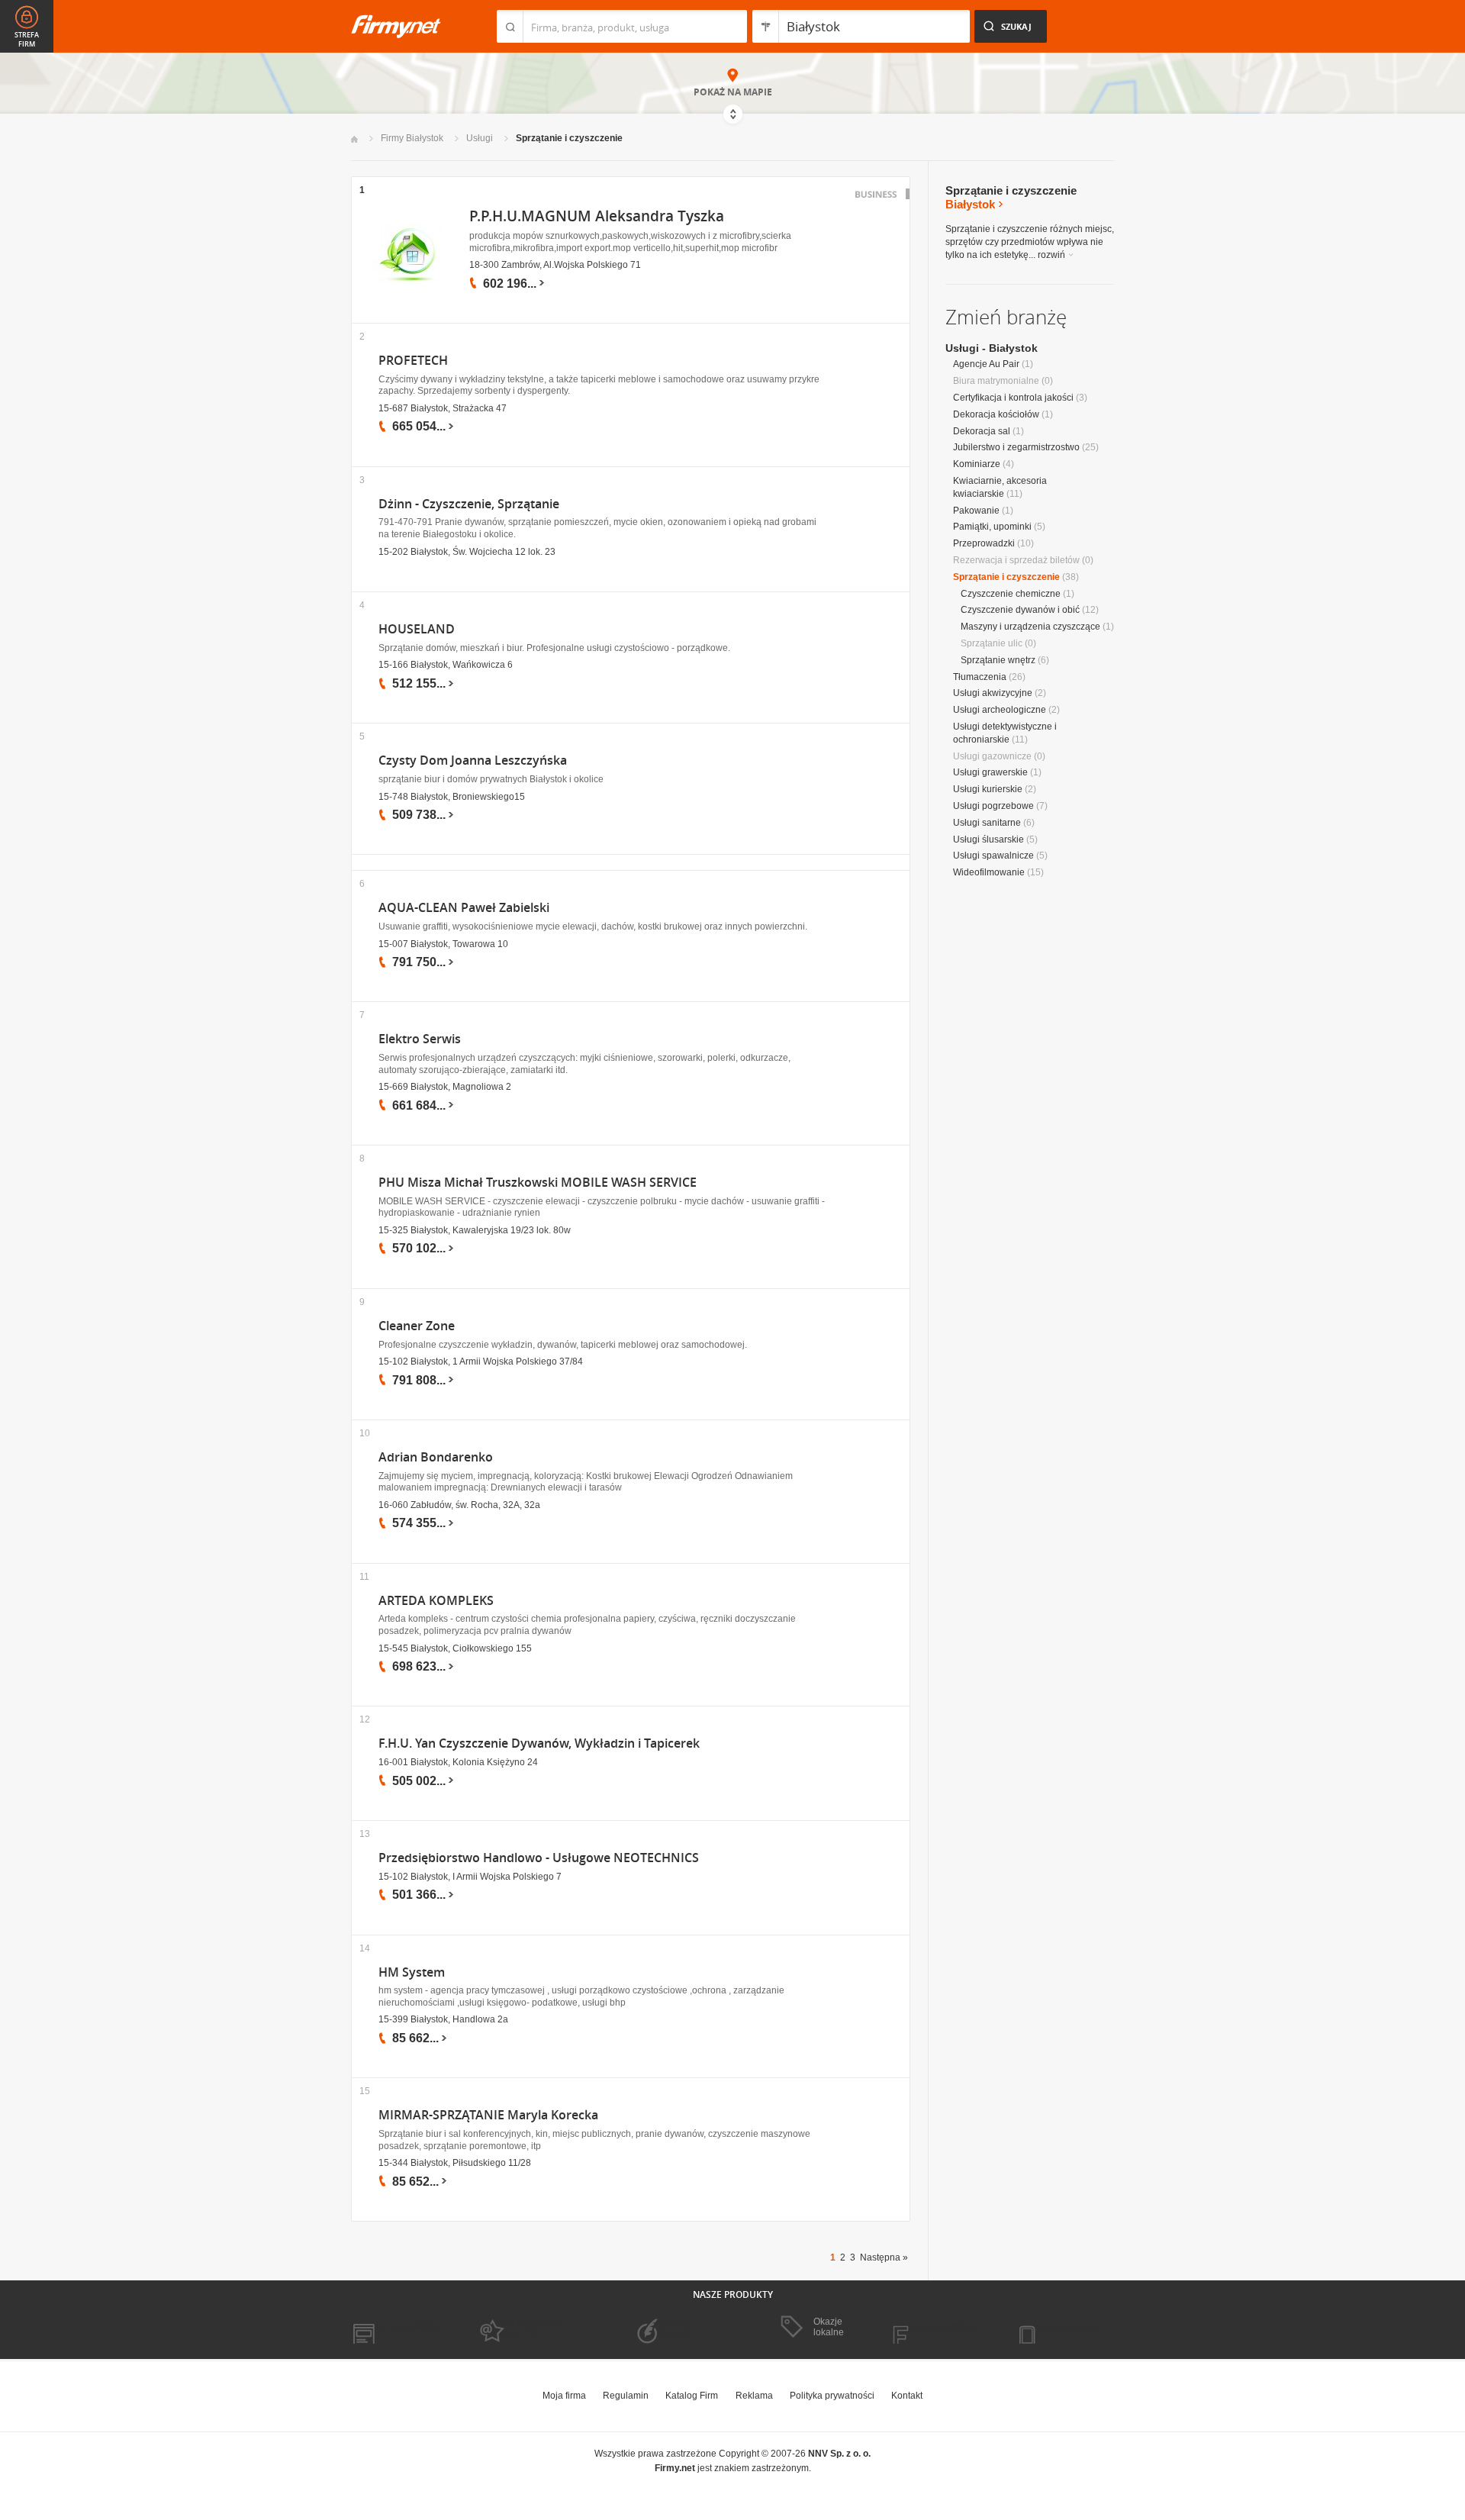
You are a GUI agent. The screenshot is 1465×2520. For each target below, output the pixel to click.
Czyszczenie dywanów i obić (1020, 610)
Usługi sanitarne (987, 823)
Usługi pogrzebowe (993, 806)
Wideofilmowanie (989, 872)
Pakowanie (976, 511)
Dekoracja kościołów (996, 414)
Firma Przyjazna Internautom (525, 2328)
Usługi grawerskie (990, 772)
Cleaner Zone (417, 1326)
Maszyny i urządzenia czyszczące (1030, 627)
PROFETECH (413, 361)
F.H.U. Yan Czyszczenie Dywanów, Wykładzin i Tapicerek (539, 1743)
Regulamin (626, 2396)
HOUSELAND (417, 629)
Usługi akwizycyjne (993, 693)
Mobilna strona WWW (396, 2328)
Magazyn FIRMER (938, 2328)
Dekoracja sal (982, 431)
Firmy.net (396, 26)
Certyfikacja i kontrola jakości (1013, 398)
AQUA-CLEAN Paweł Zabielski (464, 908)
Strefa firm (27, 40)
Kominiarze (977, 464)
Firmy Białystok (412, 138)
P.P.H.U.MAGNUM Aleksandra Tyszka (597, 216)
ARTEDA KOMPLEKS (436, 1601)
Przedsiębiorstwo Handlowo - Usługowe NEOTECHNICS (539, 1858)
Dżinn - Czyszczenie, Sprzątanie (469, 504)
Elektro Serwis (420, 1039)
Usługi (480, 138)
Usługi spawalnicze (993, 856)
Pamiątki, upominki (992, 527)
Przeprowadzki (984, 543)
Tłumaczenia (980, 677)
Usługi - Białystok (992, 348)
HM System (412, 1972)
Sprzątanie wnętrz (998, 660)
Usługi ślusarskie (988, 839)
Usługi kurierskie (988, 789)
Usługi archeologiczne (1000, 710)
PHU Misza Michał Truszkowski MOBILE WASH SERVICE (538, 1183)
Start (354, 139)
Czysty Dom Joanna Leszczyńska (473, 761)
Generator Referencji (668, 2328)
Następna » (884, 2257)
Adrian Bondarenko (436, 1457)
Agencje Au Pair (986, 364)
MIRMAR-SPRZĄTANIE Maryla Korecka (488, 2115)
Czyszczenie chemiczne (1011, 594)
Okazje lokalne (829, 2327)
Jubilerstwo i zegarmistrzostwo (1016, 447)
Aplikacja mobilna (1063, 2328)
